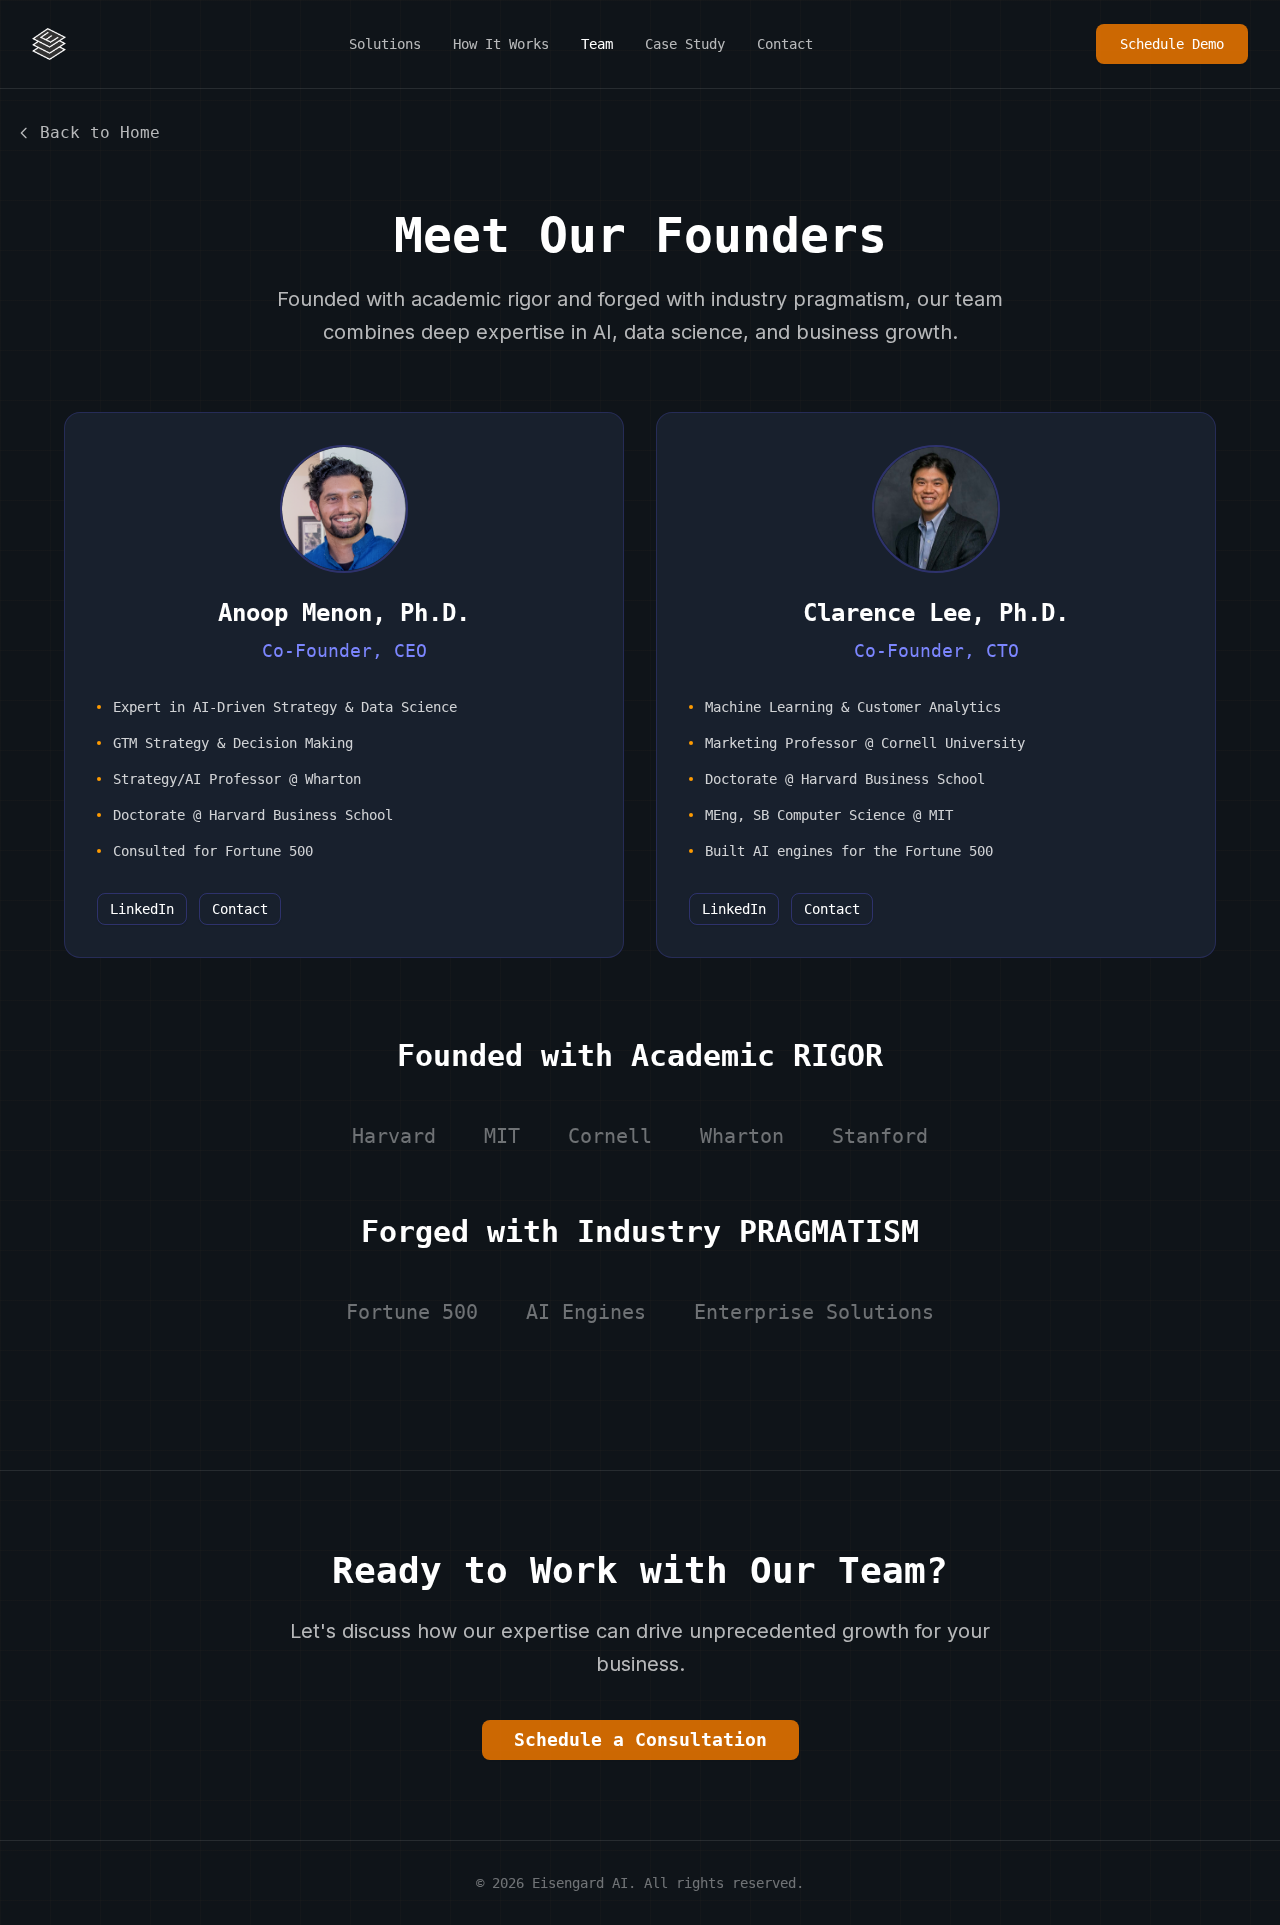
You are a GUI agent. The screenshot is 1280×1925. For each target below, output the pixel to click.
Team (597, 44)
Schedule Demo (1172, 44)
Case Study (685, 44)
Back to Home (100, 132)
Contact (785, 44)
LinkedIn (142, 909)
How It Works (501, 44)
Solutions (385, 44)
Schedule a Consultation (640, 1739)
